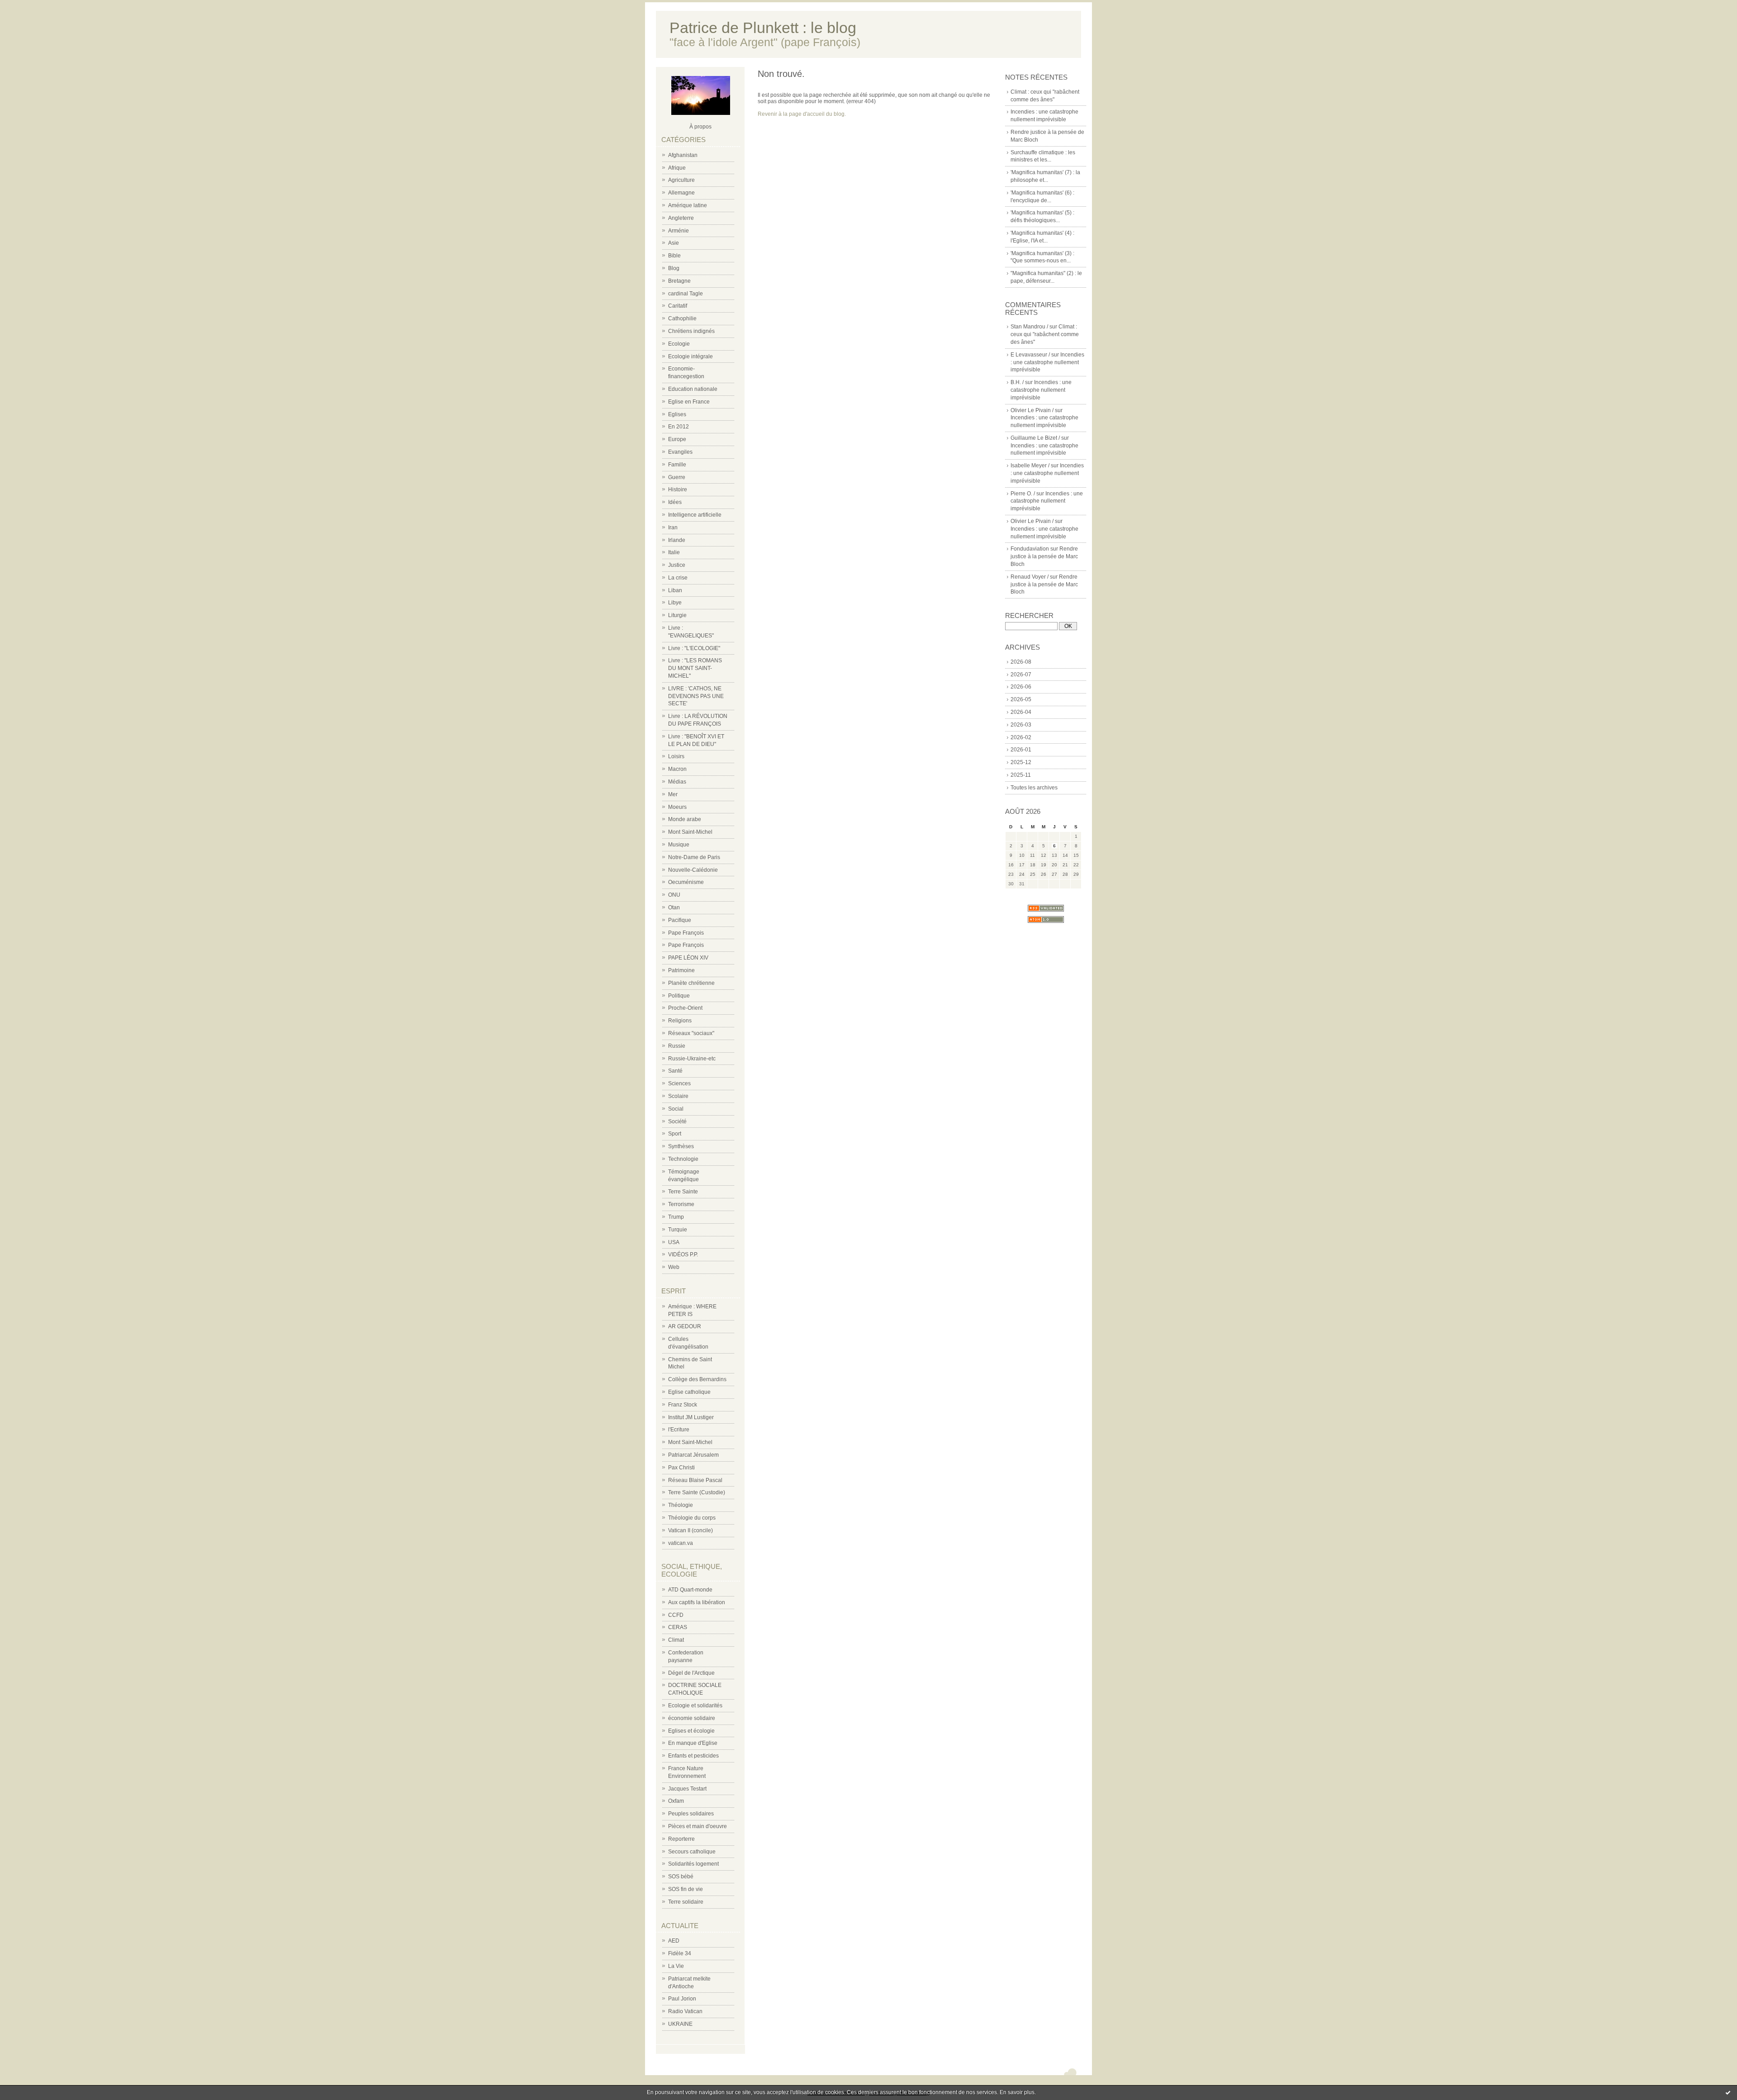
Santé (675, 1071)
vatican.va (681, 1543)
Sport (675, 1134)
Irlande (677, 540)
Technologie (683, 1159)
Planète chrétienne (691, 983)
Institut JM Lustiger (691, 1417)
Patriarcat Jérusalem (693, 1455)
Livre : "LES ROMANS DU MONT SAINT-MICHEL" (695, 668)
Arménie (679, 231)
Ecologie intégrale (691, 356)
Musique (679, 845)
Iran (673, 527)
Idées (675, 502)
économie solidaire (692, 1718)
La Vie (676, 1966)
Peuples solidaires (691, 1814)
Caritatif (678, 306)
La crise (678, 578)
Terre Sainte (683, 1192)
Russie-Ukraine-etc (692, 1059)
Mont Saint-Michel (690, 832)
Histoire (678, 489)
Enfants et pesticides (693, 1756)
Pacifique (680, 920)
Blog (674, 268)
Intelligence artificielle (695, 515)
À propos (700, 127)
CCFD (676, 1615)
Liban (675, 590)
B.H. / (1017, 382)
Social (676, 1109)
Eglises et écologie (691, 1731)
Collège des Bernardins (697, 1379)
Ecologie (679, 344)
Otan (674, 907)
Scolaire (678, 1096)
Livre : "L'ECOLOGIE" (694, 648)
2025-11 (1021, 775)
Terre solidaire (686, 1902)
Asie (674, 243)
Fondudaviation (1030, 549)
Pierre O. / (1023, 494)
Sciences (679, 1083)
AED (674, 1941)
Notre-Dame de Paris (694, 857)
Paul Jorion (682, 1999)
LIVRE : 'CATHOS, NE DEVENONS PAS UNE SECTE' (696, 696)
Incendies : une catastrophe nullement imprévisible (1047, 362)
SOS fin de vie (686, 1889)
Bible (674, 256)
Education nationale (693, 389)
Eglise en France (689, 402)
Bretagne (679, 281)
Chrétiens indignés (691, 331)
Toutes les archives (1034, 788)
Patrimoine (681, 970)
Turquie (678, 1230)
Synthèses (681, 1146)
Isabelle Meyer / (1030, 466)
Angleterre (681, 218)
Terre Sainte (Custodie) (697, 1492)
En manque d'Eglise (693, 1743)
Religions (680, 1021)
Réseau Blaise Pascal (695, 1480)
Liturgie (677, 615)
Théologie (681, 1505)
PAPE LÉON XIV (688, 958)
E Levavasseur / (1030, 355)
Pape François (686, 933)
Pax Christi (681, 1468)
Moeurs (677, 807)
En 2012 (679, 427)
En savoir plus (1017, 2092)
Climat (676, 1640)
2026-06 (1021, 687)
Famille (677, 465)
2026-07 (1021, 675)
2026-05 (1021, 699)
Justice (677, 565)
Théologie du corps (692, 1518)
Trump (676, 1217)
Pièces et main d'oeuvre (698, 1826)
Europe (677, 439)
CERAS (678, 1627)
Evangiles (680, 452)
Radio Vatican (685, 2011)
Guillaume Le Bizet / (1035, 438)
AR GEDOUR (685, 1326)
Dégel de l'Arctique (691, 1673)
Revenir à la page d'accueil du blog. (802, 114)
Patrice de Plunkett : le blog (763, 28)
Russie (677, 1046)
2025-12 (1021, 762)
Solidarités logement (693, 1864)
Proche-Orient (685, 1008)
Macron (677, 769)
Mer (673, 794)
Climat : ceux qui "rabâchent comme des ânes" (1045, 334)
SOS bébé (681, 1877)
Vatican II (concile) (691, 1530)
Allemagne (681, 193)
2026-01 (1021, 750)
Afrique (677, 168)
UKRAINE (680, 2024)
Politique (679, 996)
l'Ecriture (679, 1430)
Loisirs (676, 756)
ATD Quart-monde (690, 1590)
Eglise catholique (689, 1392)
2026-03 (1021, 725)
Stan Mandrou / (1029, 327)
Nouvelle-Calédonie (693, 870)
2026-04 (1021, 712)
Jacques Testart (687, 1789)
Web (674, 1267)
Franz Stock (683, 1405)
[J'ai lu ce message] (1728, 2092)
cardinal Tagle (686, 294)
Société (677, 1121)
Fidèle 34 (680, 1953)
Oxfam (676, 1801)
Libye (675, 603)
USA (674, 1242)
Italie (674, 552)
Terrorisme (681, 1204)
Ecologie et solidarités (695, 1706)
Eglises (677, 414)
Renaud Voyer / (1030, 577)
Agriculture (681, 180)
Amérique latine (688, 205)
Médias (677, 782)
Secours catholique (692, 1852)
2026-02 (1021, 737)
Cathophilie (682, 318)
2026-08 (1021, 662)
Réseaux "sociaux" (691, 1033)
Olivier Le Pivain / (1032, 410)
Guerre (677, 477)
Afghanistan (683, 155)
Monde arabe (685, 819)
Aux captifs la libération (697, 1602)
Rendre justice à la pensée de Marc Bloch (1044, 556)
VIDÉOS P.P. (683, 1254)
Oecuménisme (686, 882)
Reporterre (681, 1839)
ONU (674, 895)
